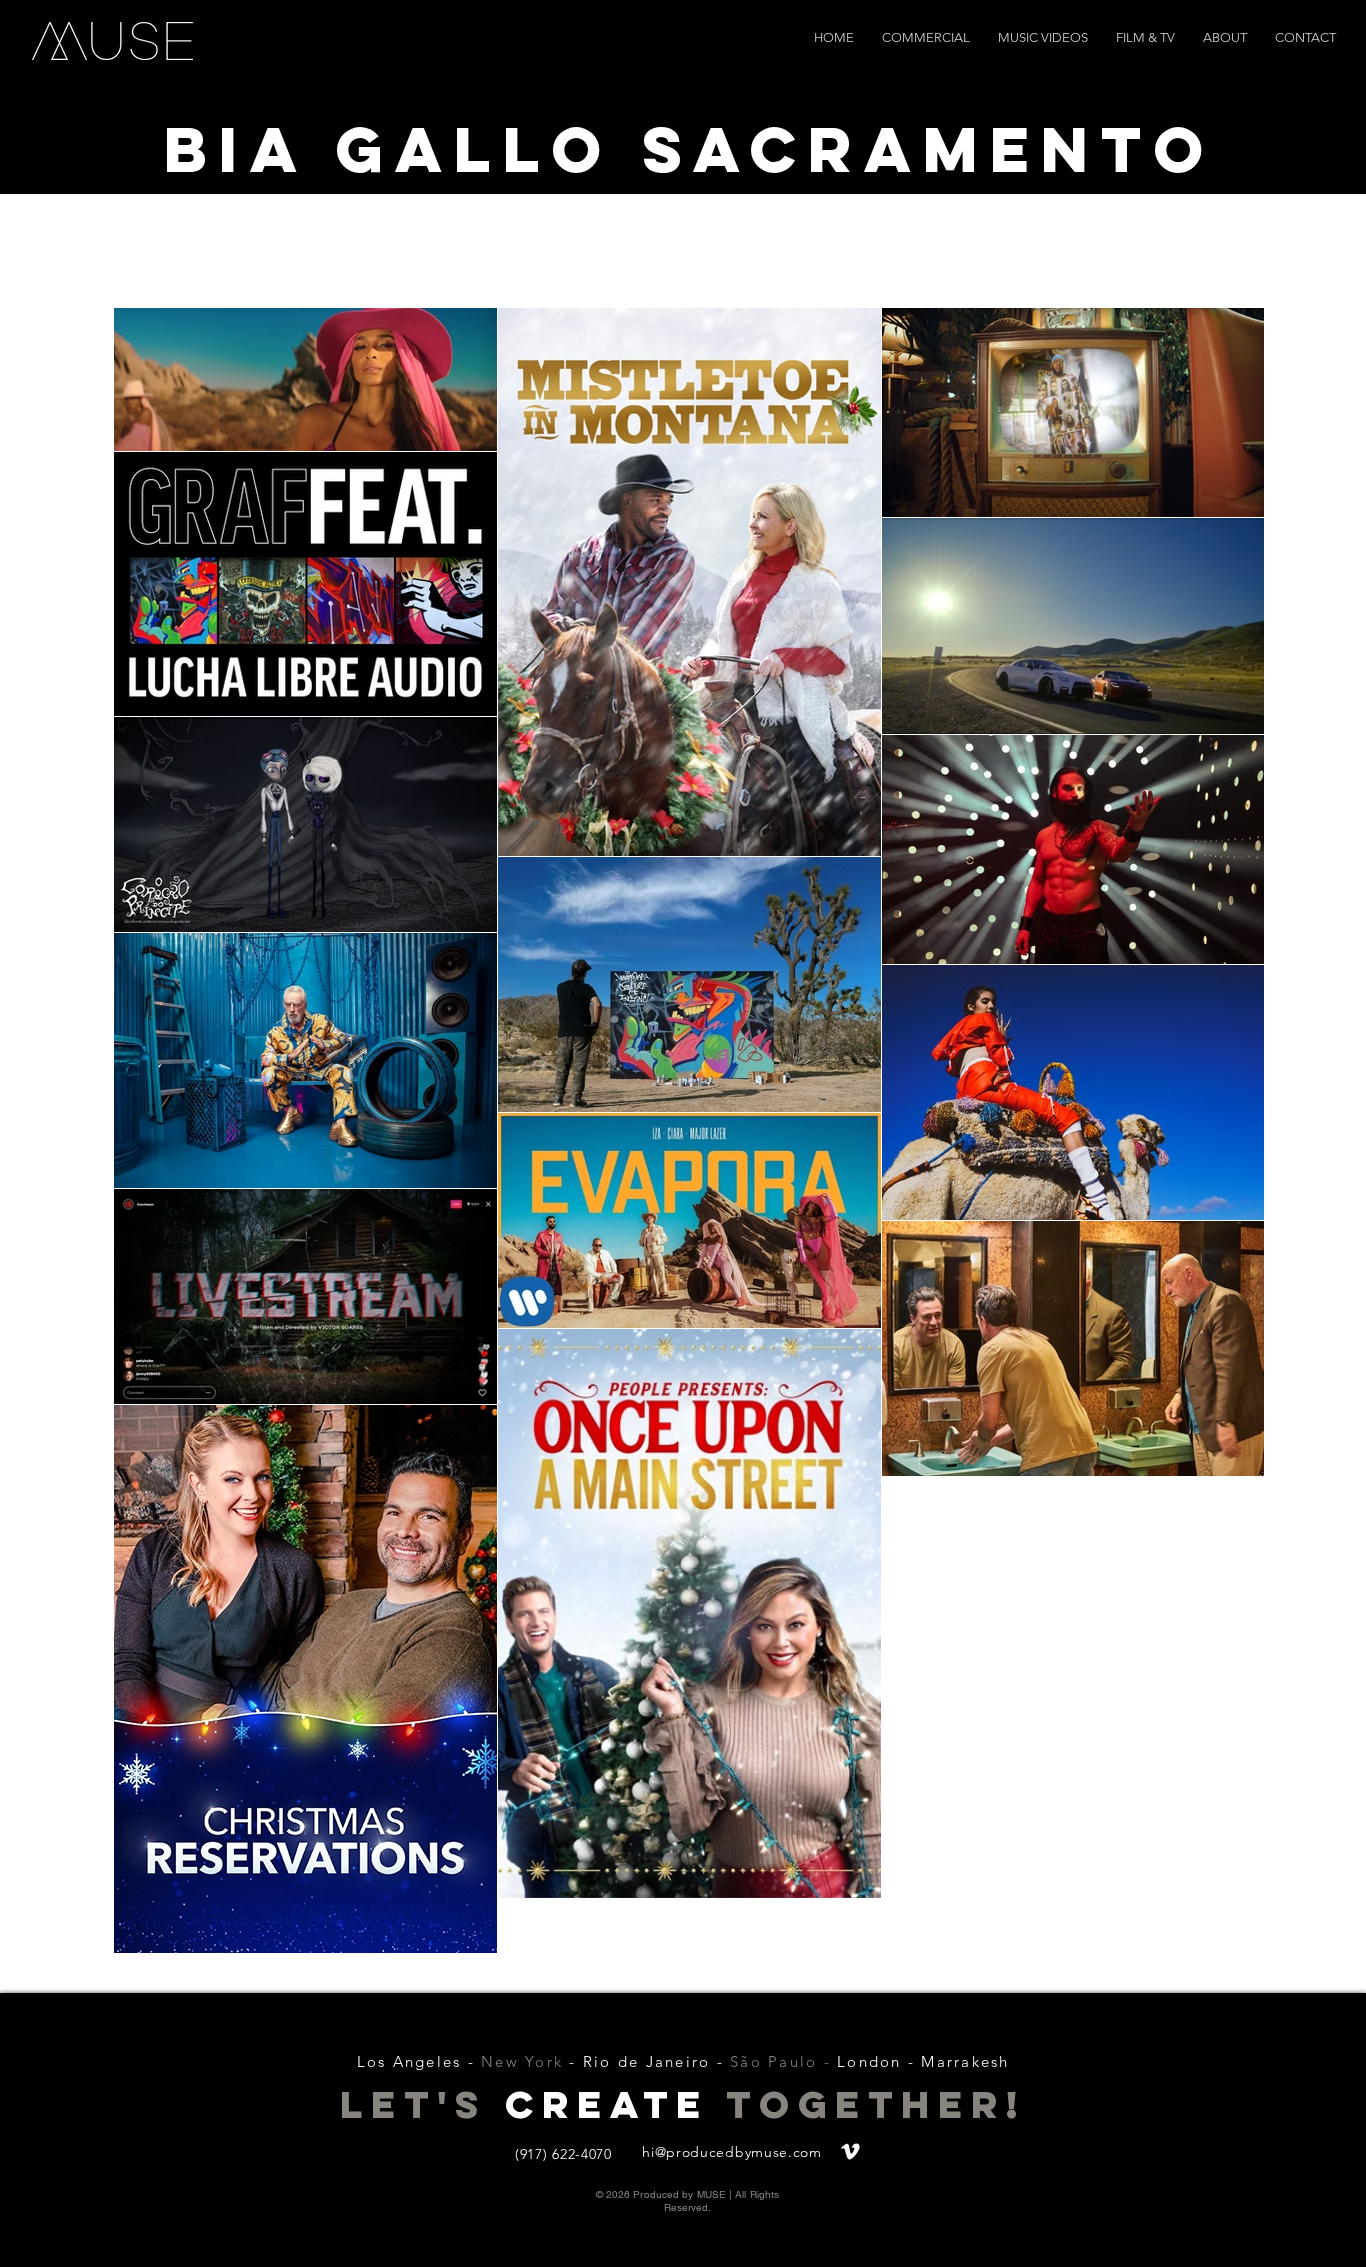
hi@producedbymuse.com (732, 2152)
